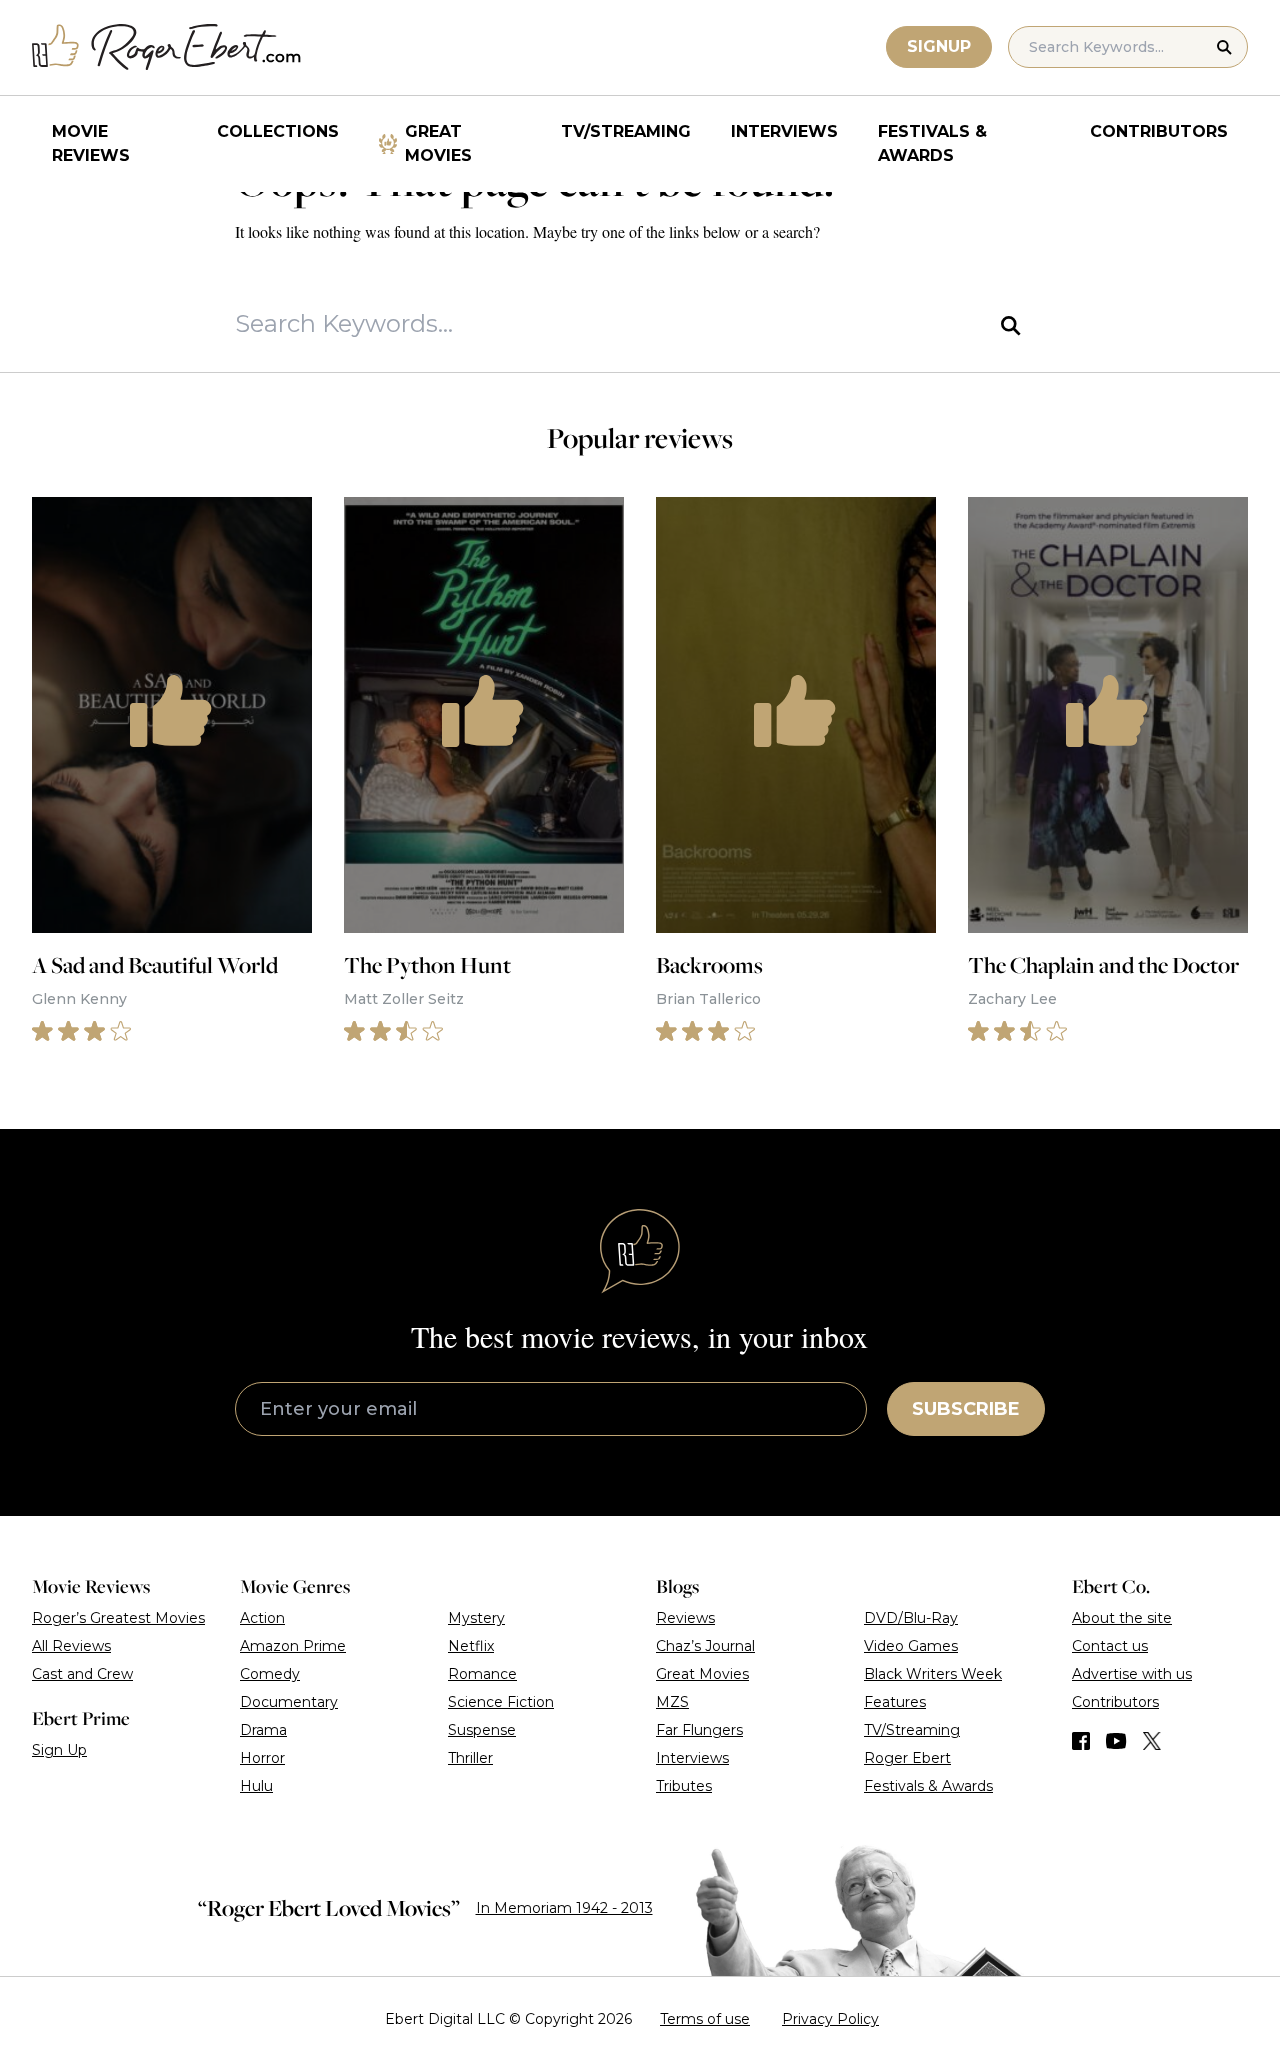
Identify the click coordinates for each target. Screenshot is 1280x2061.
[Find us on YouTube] (1116, 1741)
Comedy (270, 1674)
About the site (1122, 1618)
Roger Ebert (907, 1758)
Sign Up (59, 1750)
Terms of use (705, 2019)
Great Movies (438, 143)
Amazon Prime (293, 1646)
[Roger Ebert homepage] (167, 47)
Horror (262, 1758)
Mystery (476, 1618)
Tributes (684, 1786)
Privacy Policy (830, 2019)
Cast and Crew (82, 1674)
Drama (263, 1730)
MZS (672, 1702)
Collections (278, 131)
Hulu (256, 1786)
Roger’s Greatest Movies (118, 1618)
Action (262, 1618)
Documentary (289, 1702)
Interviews (784, 131)
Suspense (482, 1730)
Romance (482, 1674)
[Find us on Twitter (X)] (1152, 1741)
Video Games (911, 1646)
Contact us (1110, 1646)
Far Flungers (699, 1730)
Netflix (471, 1646)
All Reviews (71, 1646)
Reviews (685, 1618)
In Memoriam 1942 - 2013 (564, 1908)
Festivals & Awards (932, 143)
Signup (939, 46)
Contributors (1159, 131)
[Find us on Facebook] (1081, 1741)
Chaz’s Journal (705, 1646)
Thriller (470, 1758)
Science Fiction (501, 1702)
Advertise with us (1132, 1674)
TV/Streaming (626, 131)
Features (895, 1702)
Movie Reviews (91, 143)
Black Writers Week (933, 1674)
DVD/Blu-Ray (911, 1618)
